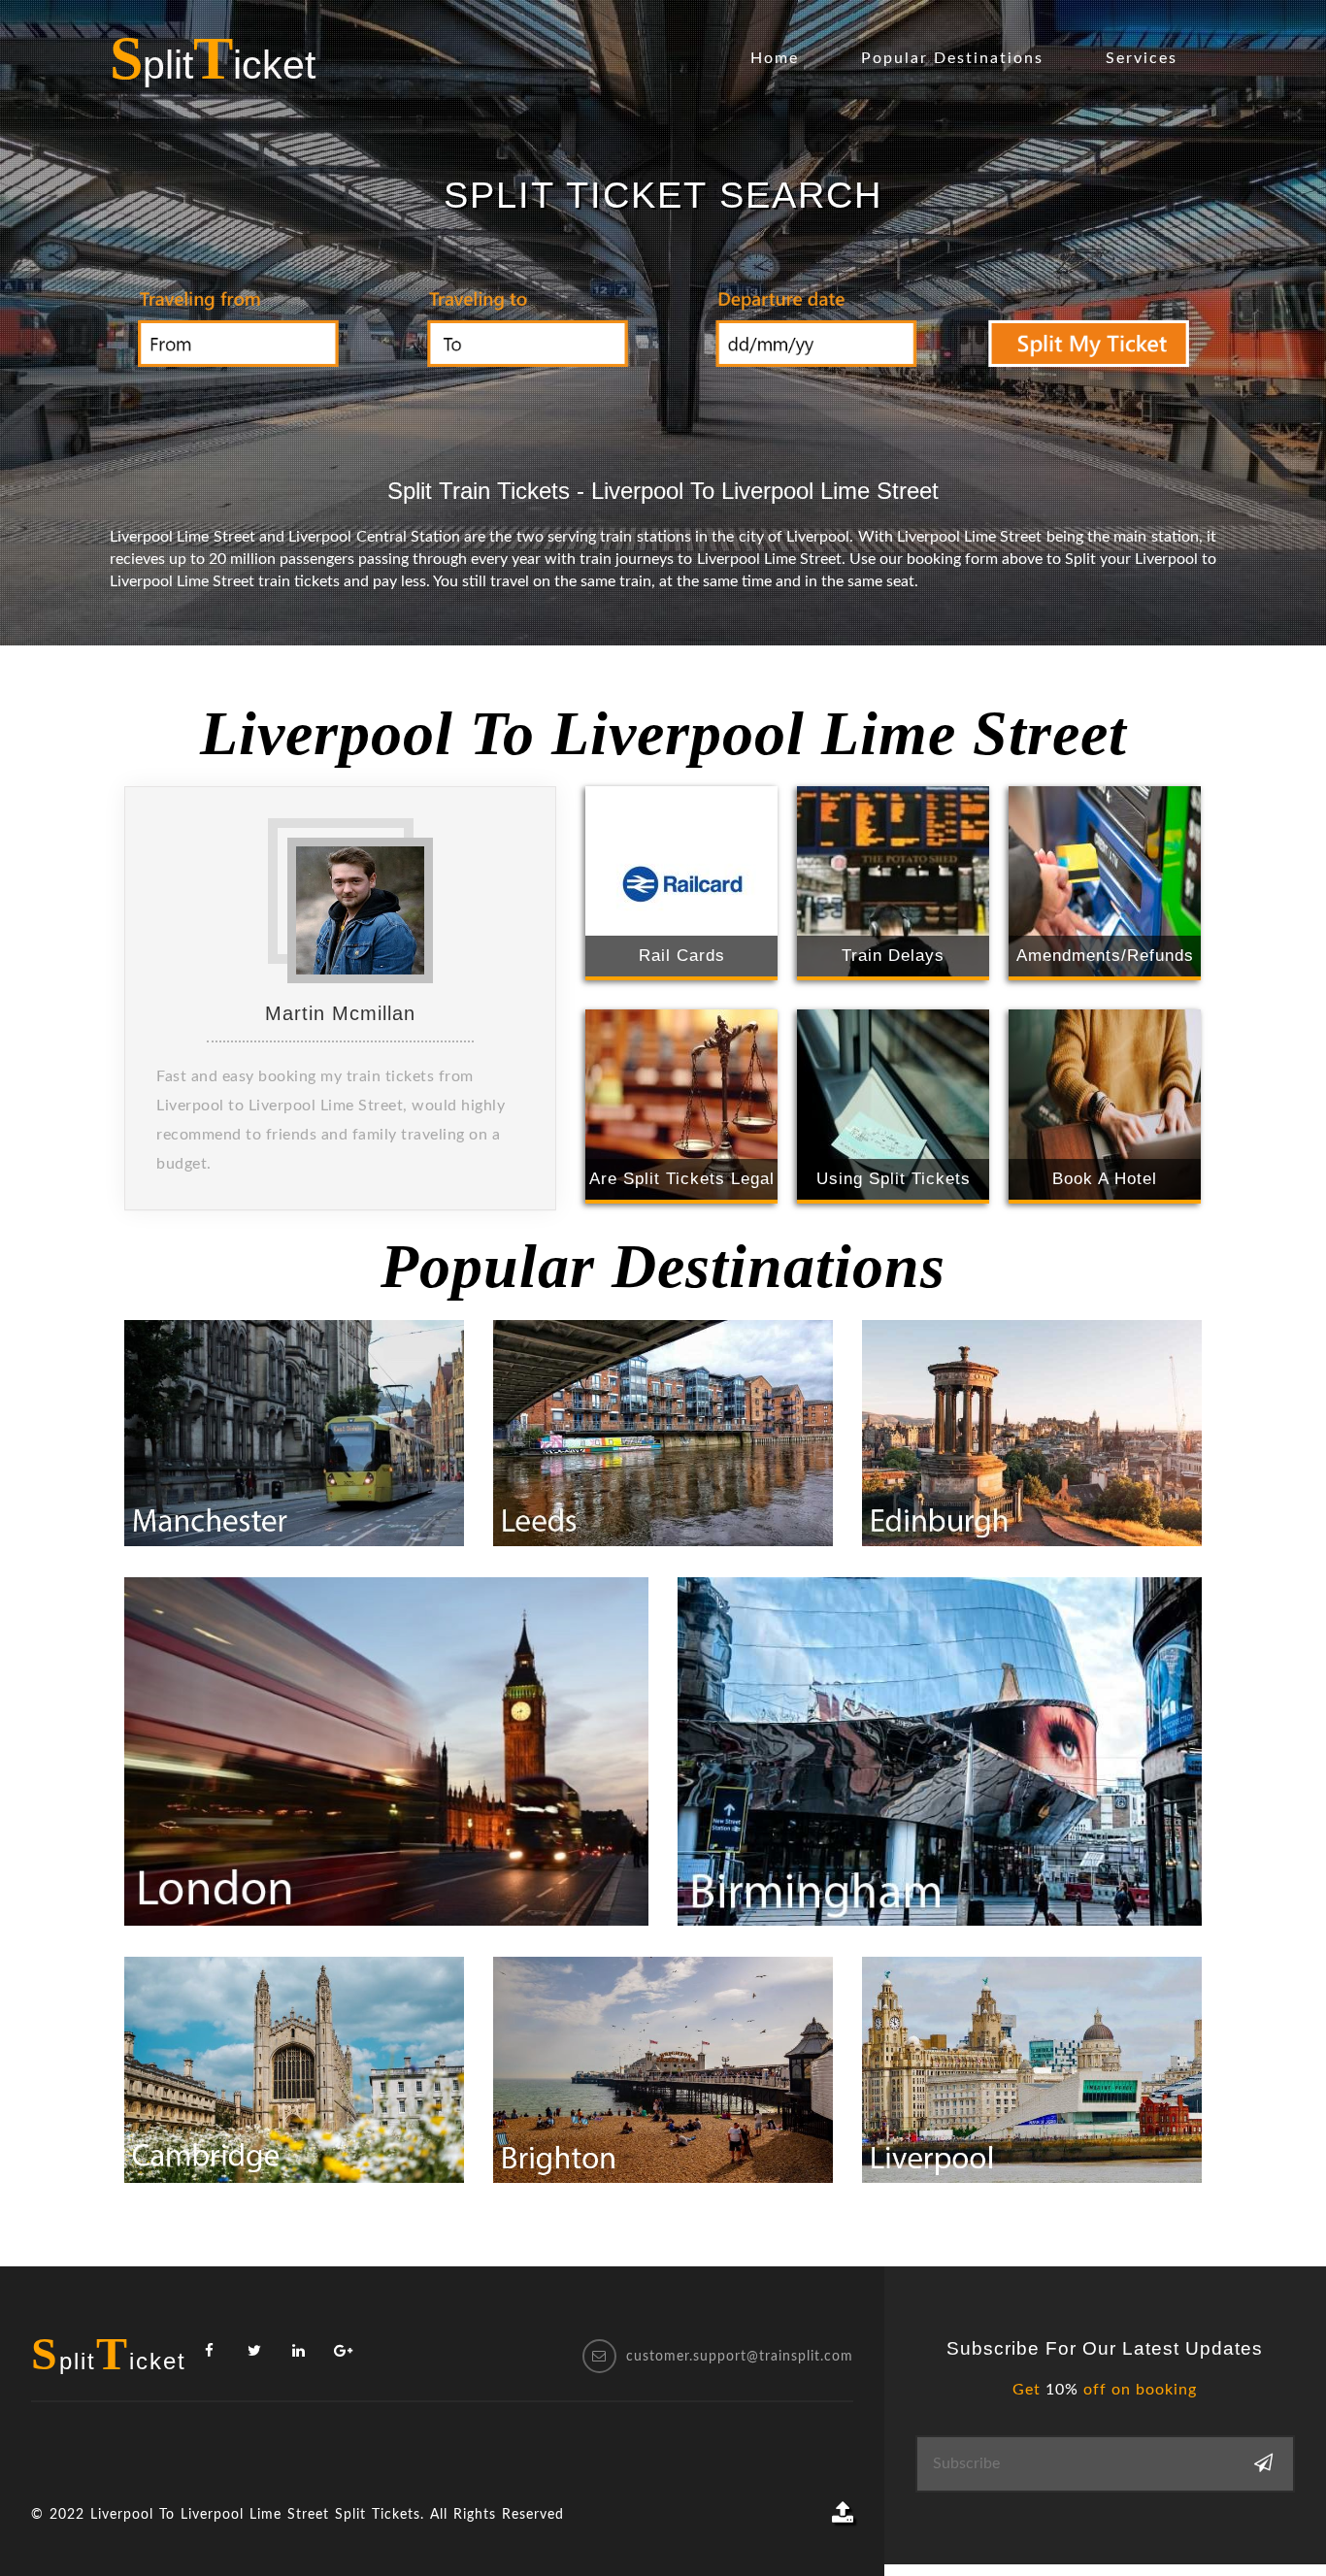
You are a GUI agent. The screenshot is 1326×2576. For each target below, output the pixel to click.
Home (775, 58)
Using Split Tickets (894, 1179)
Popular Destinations (952, 58)
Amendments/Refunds (1105, 956)
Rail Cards (682, 956)
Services (1142, 58)
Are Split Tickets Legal (682, 1179)
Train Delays (893, 956)
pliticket (213, 58)
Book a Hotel (1105, 1179)
